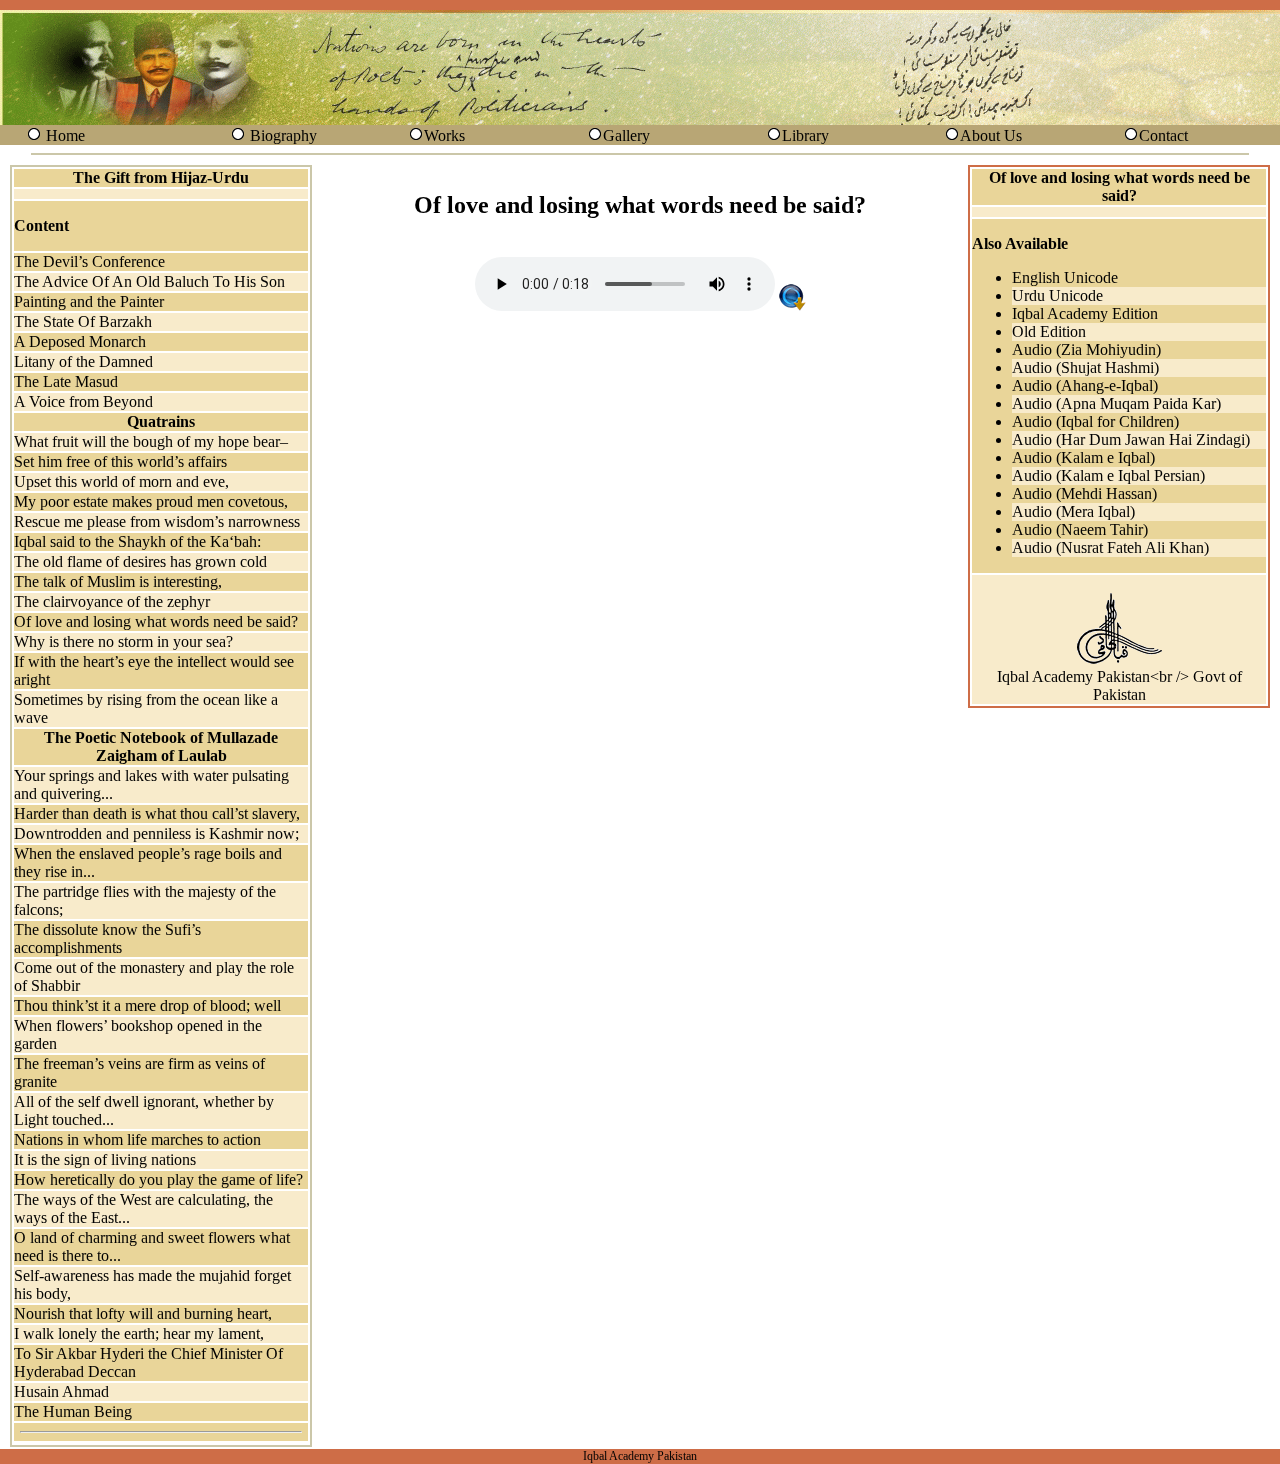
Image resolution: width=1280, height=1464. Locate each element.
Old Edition (1049, 331)
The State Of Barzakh (83, 321)
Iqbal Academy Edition (1085, 313)
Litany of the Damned (83, 361)
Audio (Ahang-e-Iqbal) (1085, 385)
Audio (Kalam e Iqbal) (1083, 457)
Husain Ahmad (61, 1391)
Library (805, 135)
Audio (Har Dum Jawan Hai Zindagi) (1131, 439)
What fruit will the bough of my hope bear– (151, 441)
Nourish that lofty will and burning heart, (143, 1313)
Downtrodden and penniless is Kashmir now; (156, 833)
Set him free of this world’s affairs (120, 461)
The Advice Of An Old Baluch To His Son (149, 281)
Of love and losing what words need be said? (156, 621)
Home (65, 135)
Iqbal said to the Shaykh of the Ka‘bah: (137, 541)
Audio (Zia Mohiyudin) (1086, 349)
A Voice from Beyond (83, 401)
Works (444, 135)
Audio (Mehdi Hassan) (1084, 493)
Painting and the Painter (89, 301)
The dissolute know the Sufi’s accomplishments (107, 938)
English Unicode (1065, 277)
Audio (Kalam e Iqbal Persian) (1108, 475)
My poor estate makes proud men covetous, (151, 501)
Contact (1163, 135)
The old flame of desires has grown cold (140, 561)
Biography (283, 135)
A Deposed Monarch (80, 341)
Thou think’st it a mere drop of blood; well (147, 1005)
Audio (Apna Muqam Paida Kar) (1116, 403)
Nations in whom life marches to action (137, 1139)
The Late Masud (66, 381)
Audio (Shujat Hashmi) (1085, 367)
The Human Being (73, 1411)
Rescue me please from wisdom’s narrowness (157, 521)
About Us (991, 135)
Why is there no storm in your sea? (123, 641)
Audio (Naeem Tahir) (1080, 529)
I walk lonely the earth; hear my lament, (139, 1333)
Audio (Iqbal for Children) (1095, 421)
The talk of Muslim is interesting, (118, 581)
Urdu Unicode (1057, 295)
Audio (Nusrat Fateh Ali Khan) (1110, 547)
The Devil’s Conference (89, 261)
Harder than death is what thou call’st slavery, (157, 813)
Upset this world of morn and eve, (121, 481)
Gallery (626, 135)
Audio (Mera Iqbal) (1073, 511)
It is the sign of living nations (105, 1159)
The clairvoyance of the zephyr (112, 601)
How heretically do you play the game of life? (158, 1179)
